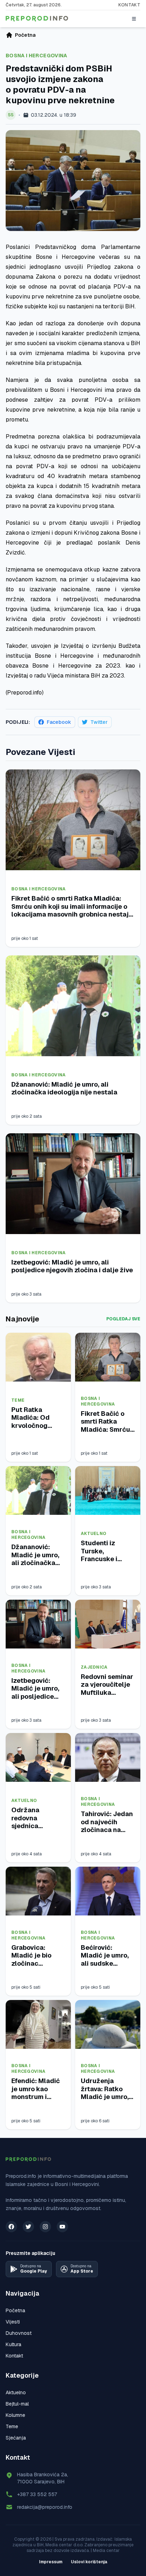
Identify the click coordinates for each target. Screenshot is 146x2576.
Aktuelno (94, 1534)
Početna (15, 2310)
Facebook (59, 722)
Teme (18, 1400)
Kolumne (15, 2415)
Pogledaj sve (123, 1319)
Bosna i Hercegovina (36, 56)
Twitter (99, 722)
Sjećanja (16, 2438)
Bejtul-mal (17, 2404)
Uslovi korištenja (89, 2562)
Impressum (51, 2562)
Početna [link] (25, 35)
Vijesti (13, 2322)
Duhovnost (19, 2333)
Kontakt (129, 5)
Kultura (13, 2344)
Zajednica (94, 1667)
